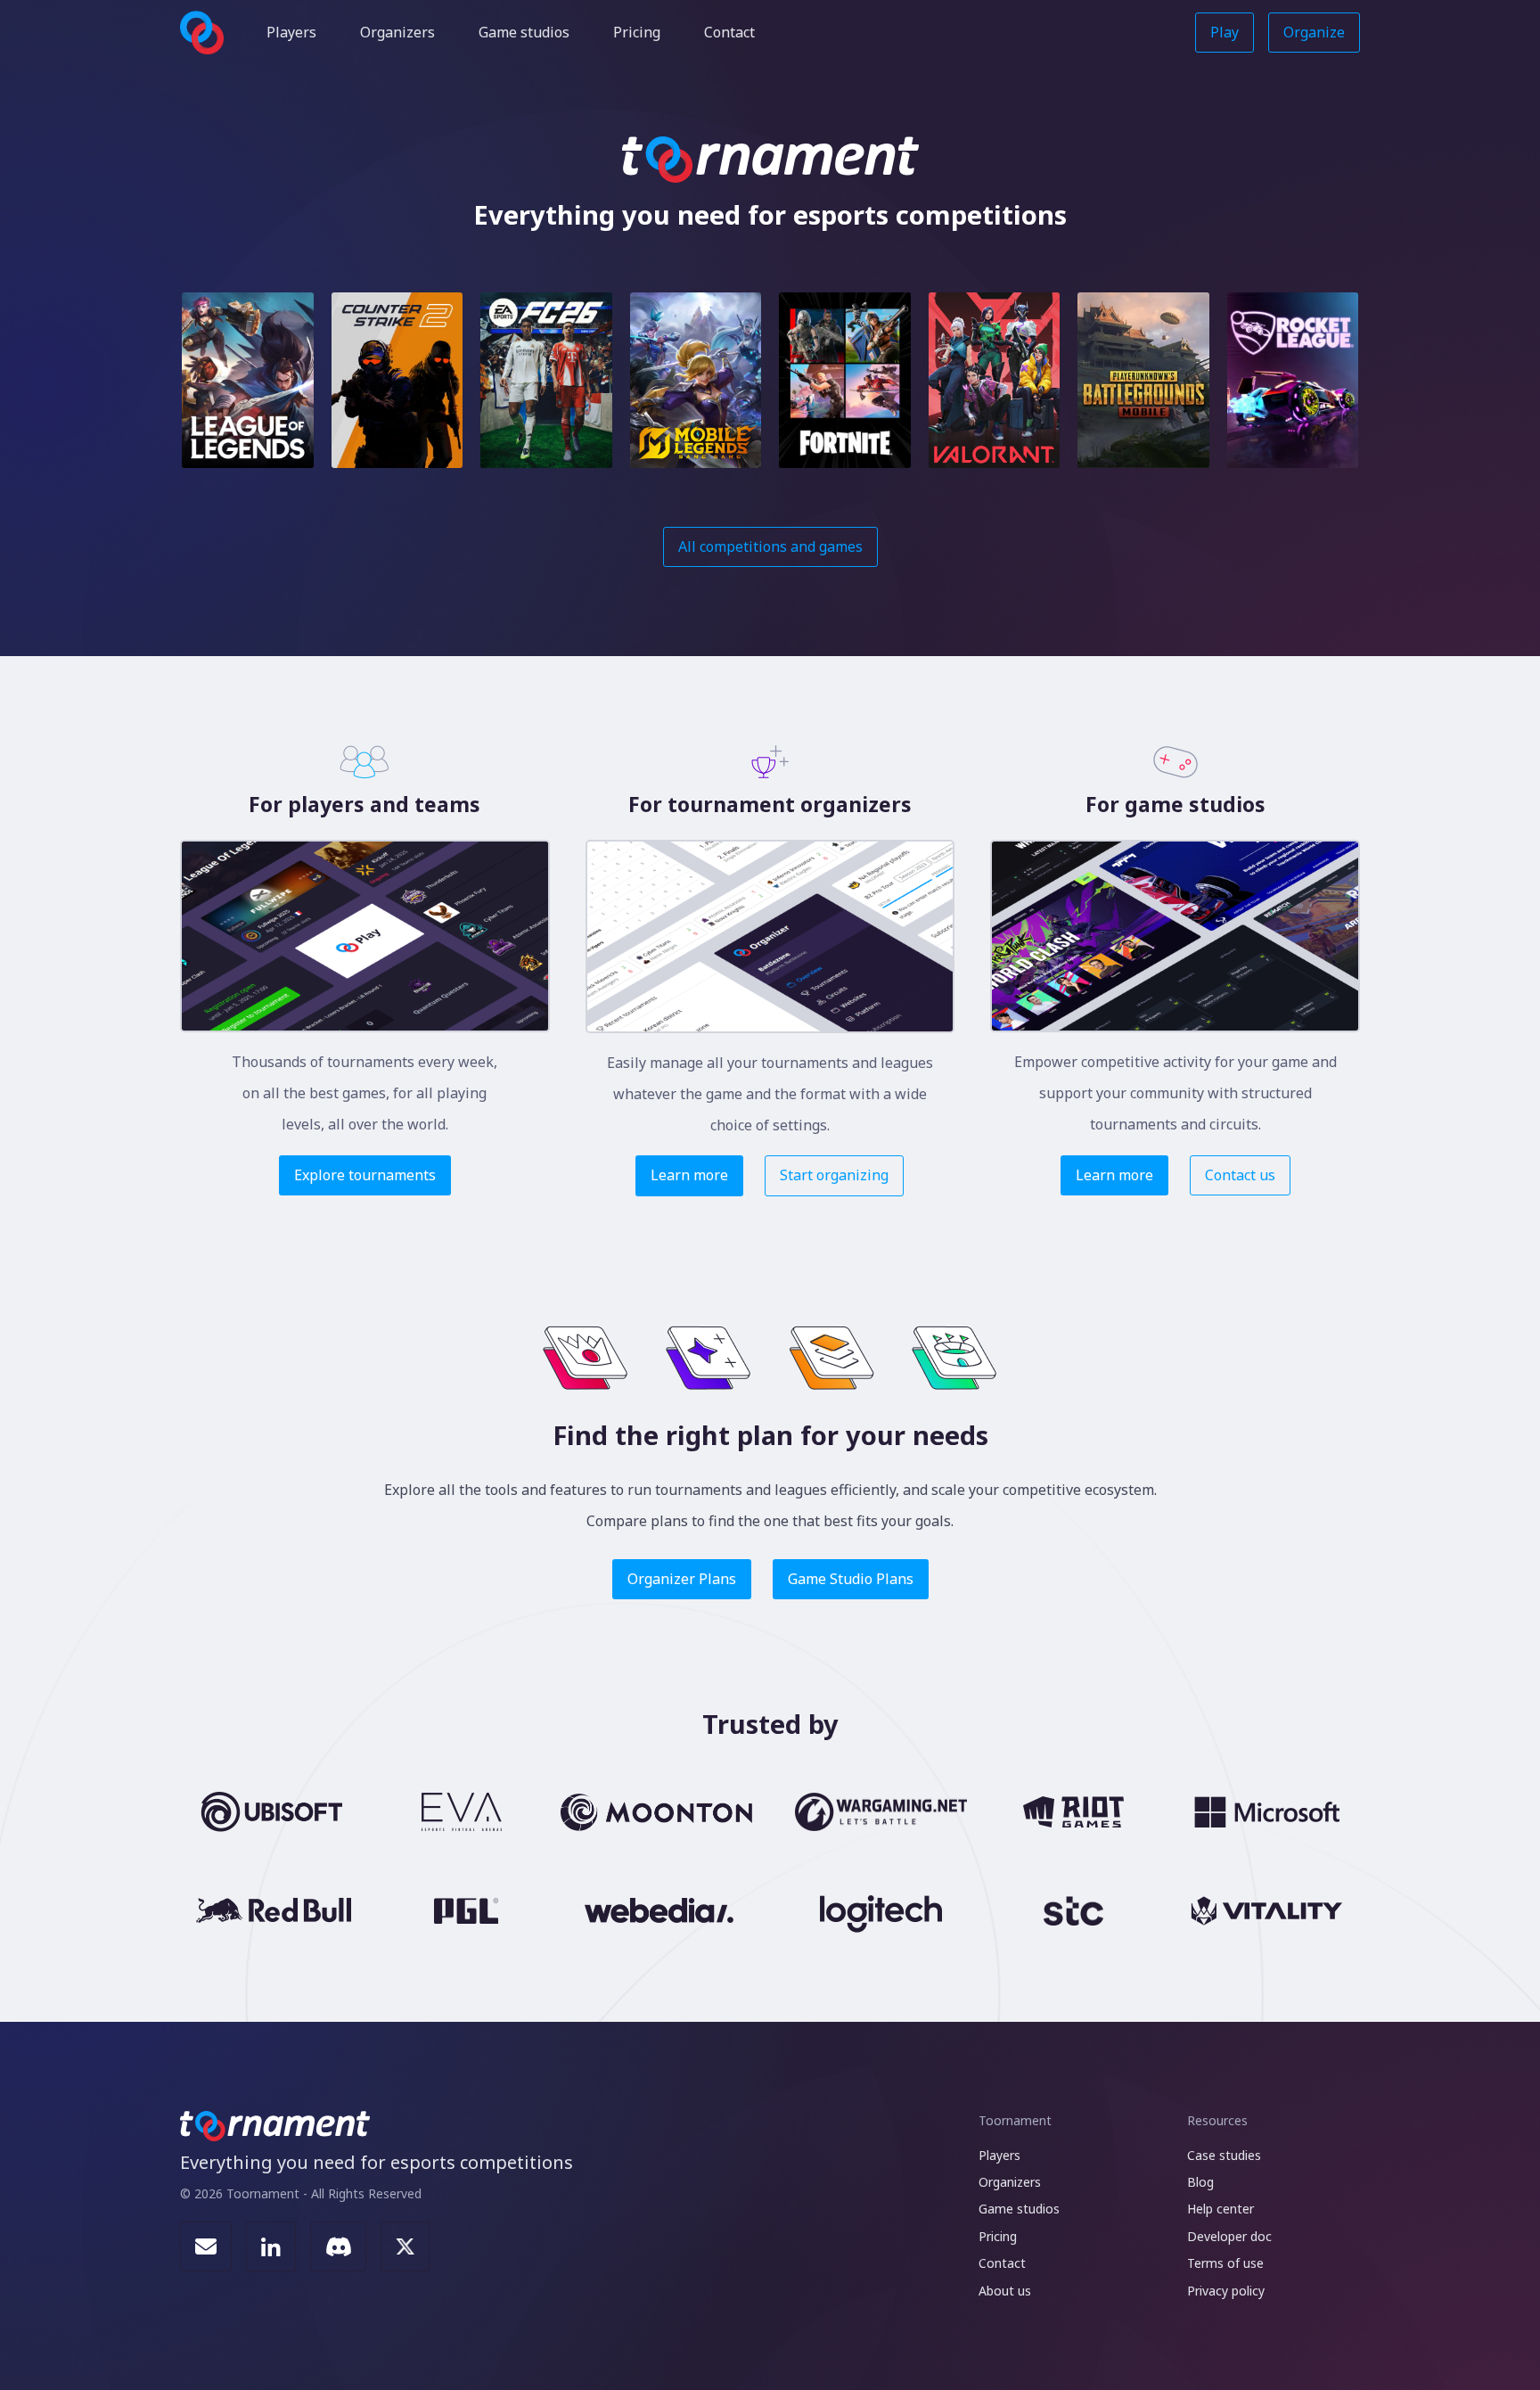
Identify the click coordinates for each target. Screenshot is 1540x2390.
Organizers (397, 32)
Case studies (1224, 2155)
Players (291, 32)
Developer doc (1229, 2236)
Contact (729, 32)
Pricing (637, 32)
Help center (1221, 2209)
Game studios (524, 32)
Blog (1200, 2182)
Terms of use (1225, 2263)
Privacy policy (1226, 2291)
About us (1005, 2291)
